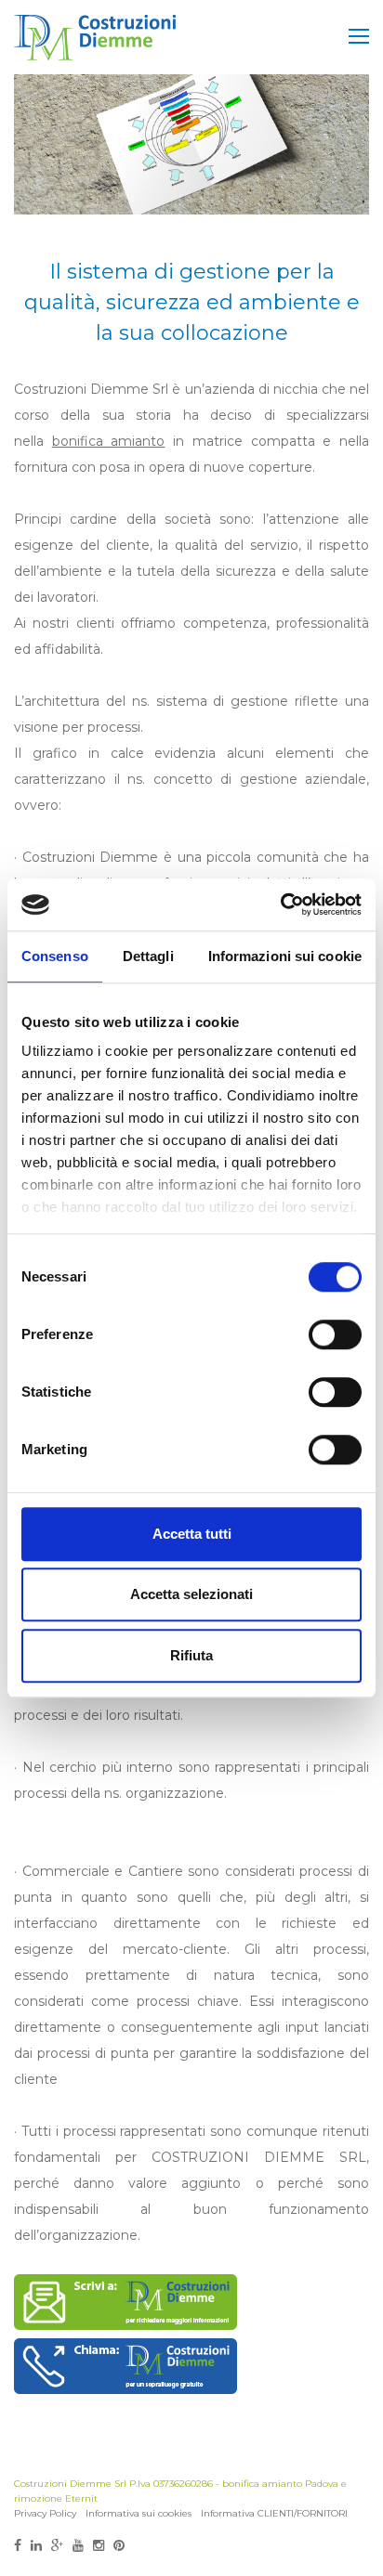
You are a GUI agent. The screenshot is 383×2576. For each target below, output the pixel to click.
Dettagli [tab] (148, 956)
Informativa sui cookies (139, 2513)
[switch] (335, 1334)
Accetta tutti (192, 1534)
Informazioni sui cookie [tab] (285, 956)
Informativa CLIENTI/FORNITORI (274, 2513)
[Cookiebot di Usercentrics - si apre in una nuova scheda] (280, 904)
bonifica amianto (109, 441)
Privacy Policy (45, 2513)
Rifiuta (191, 1655)
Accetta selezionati (191, 1594)
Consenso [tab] (55, 956)
